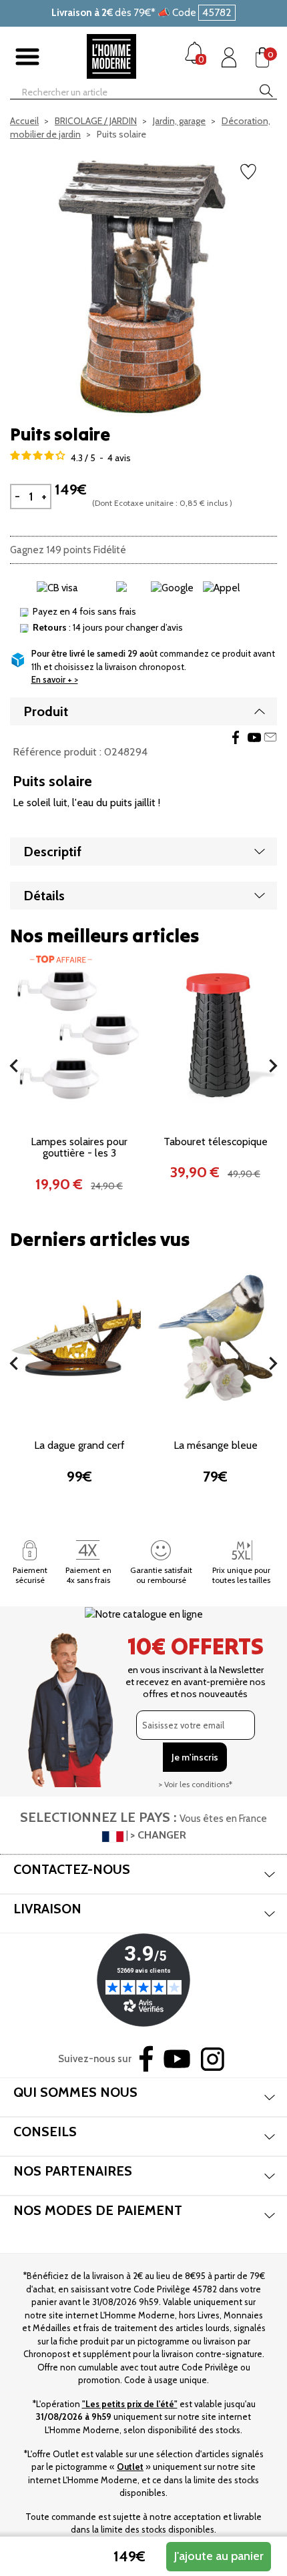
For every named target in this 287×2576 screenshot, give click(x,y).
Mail (270, 737)
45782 (217, 12)
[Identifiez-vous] (229, 57)
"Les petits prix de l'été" (130, 2404)
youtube (254, 737)
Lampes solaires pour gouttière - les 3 (79, 1148)
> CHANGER (158, 1835)
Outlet (130, 2467)
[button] (14, 1066)
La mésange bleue (216, 1445)
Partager (236, 737)
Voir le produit (79, 1091)
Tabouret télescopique (216, 1142)
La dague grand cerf (79, 1445)
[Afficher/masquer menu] (27, 57)
